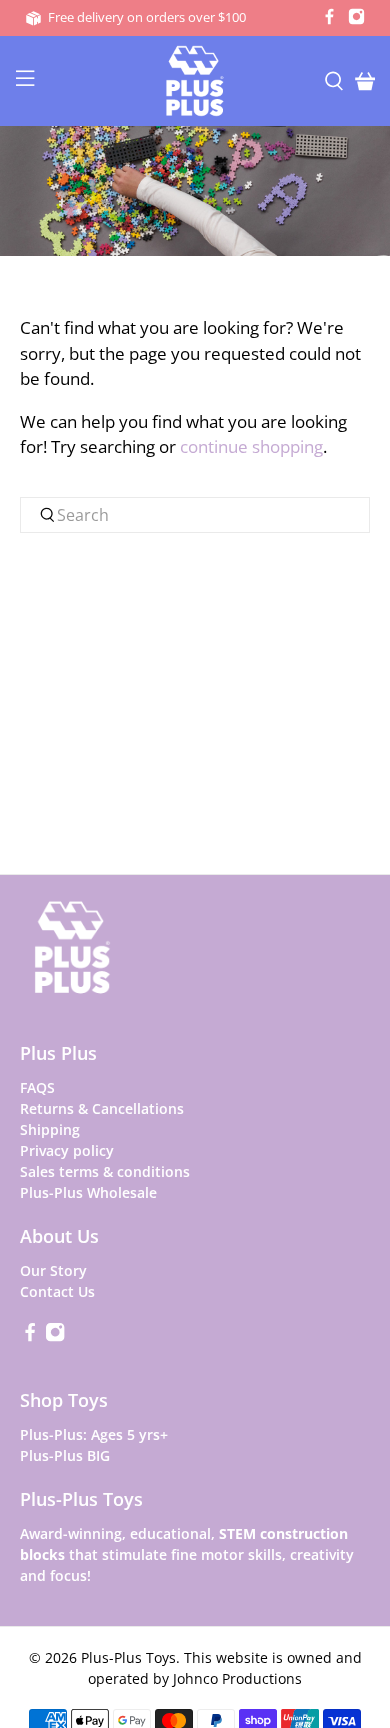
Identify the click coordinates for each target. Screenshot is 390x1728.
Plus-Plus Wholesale (88, 1192)
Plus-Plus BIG (65, 1455)
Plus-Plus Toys (128, 1657)
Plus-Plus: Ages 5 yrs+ (94, 1434)
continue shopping (251, 446)
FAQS (37, 1087)
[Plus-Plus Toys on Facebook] (329, 20)
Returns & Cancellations (102, 1108)
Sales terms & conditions (105, 1171)
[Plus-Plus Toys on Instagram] (356, 20)
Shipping (50, 1129)
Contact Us (57, 1291)
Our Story (53, 1270)
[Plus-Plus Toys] (195, 81)
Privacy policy (67, 1150)
